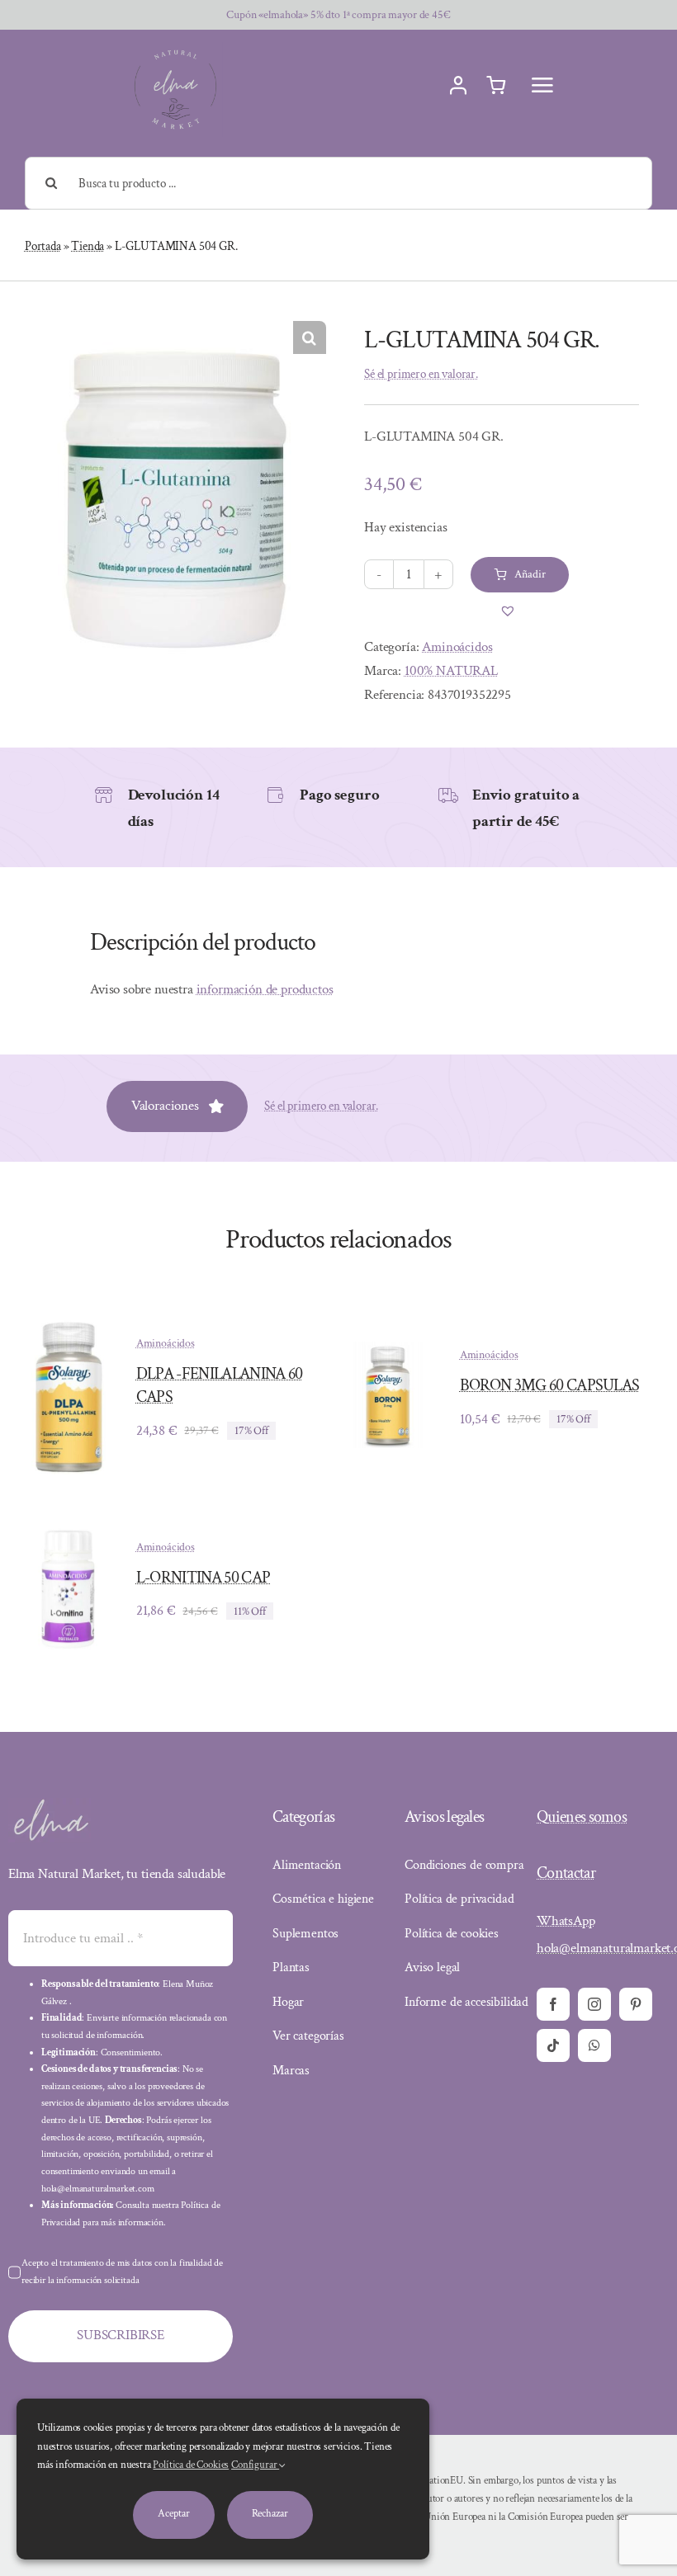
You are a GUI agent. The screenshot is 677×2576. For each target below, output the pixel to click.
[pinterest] (636, 2004)
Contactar (566, 1873)
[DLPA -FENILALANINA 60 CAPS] (66, 1320)
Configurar (255, 2465)
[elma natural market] (175, 49)
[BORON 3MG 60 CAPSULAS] (390, 1353)
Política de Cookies (191, 2465)
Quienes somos (582, 1817)
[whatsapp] (594, 2045)
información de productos (265, 989)
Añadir (530, 574)
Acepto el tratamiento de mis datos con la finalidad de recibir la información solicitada (122, 2272)
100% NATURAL (451, 671)
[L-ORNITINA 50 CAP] (66, 1532)
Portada (43, 246)
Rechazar (270, 2514)
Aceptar (173, 2514)
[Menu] (542, 85)
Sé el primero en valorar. (421, 374)
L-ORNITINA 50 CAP (203, 1578)
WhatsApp (566, 1921)
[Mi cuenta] (458, 86)
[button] (310, 337)
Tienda (88, 246)
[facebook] (553, 2004)
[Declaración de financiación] (447, 2509)
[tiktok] (553, 2045)
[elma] (50, 1805)
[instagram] (594, 2004)
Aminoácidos (457, 647)
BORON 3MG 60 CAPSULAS (550, 1385)
